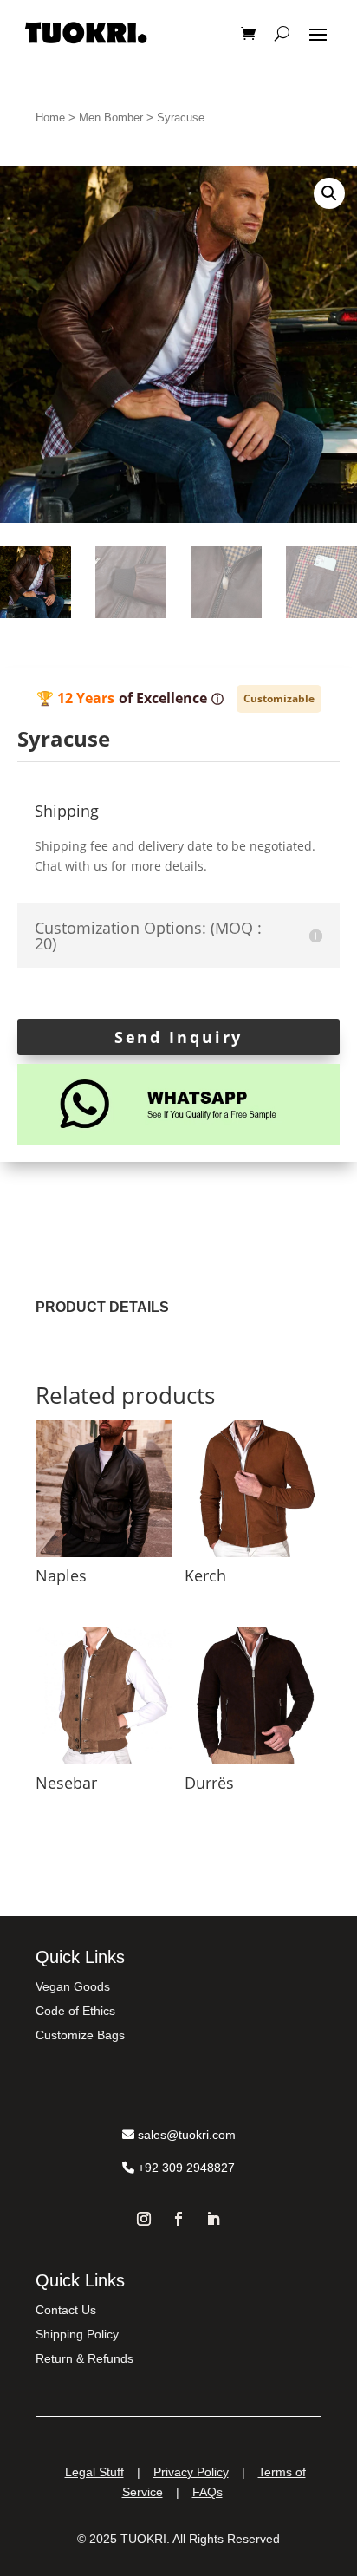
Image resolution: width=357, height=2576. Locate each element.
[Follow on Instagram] (144, 2219)
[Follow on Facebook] (178, 2219)
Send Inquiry (179, 1037)
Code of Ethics (75, 2011)
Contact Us (66, 2310)
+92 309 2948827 (185, 2168)
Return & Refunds (84, 2358)
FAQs (208, 2492)
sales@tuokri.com (185, 2135)
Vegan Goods (73, 1986)
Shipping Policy (77, 2334)
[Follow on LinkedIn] (213, 2219)
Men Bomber (111, 117)
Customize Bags (80, 2035)
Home (50, 117)
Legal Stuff (94, 2472)
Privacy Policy (191, 2472)
